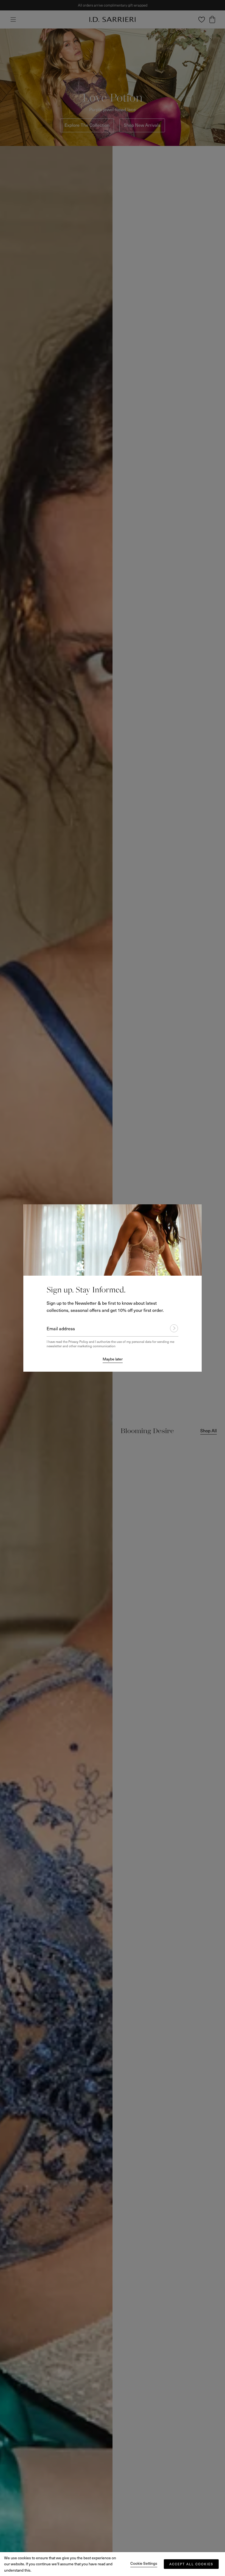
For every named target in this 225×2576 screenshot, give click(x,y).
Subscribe (171, 1328)
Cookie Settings (144, 2563)
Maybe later (113, 1359)
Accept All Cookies (191, 2564)
